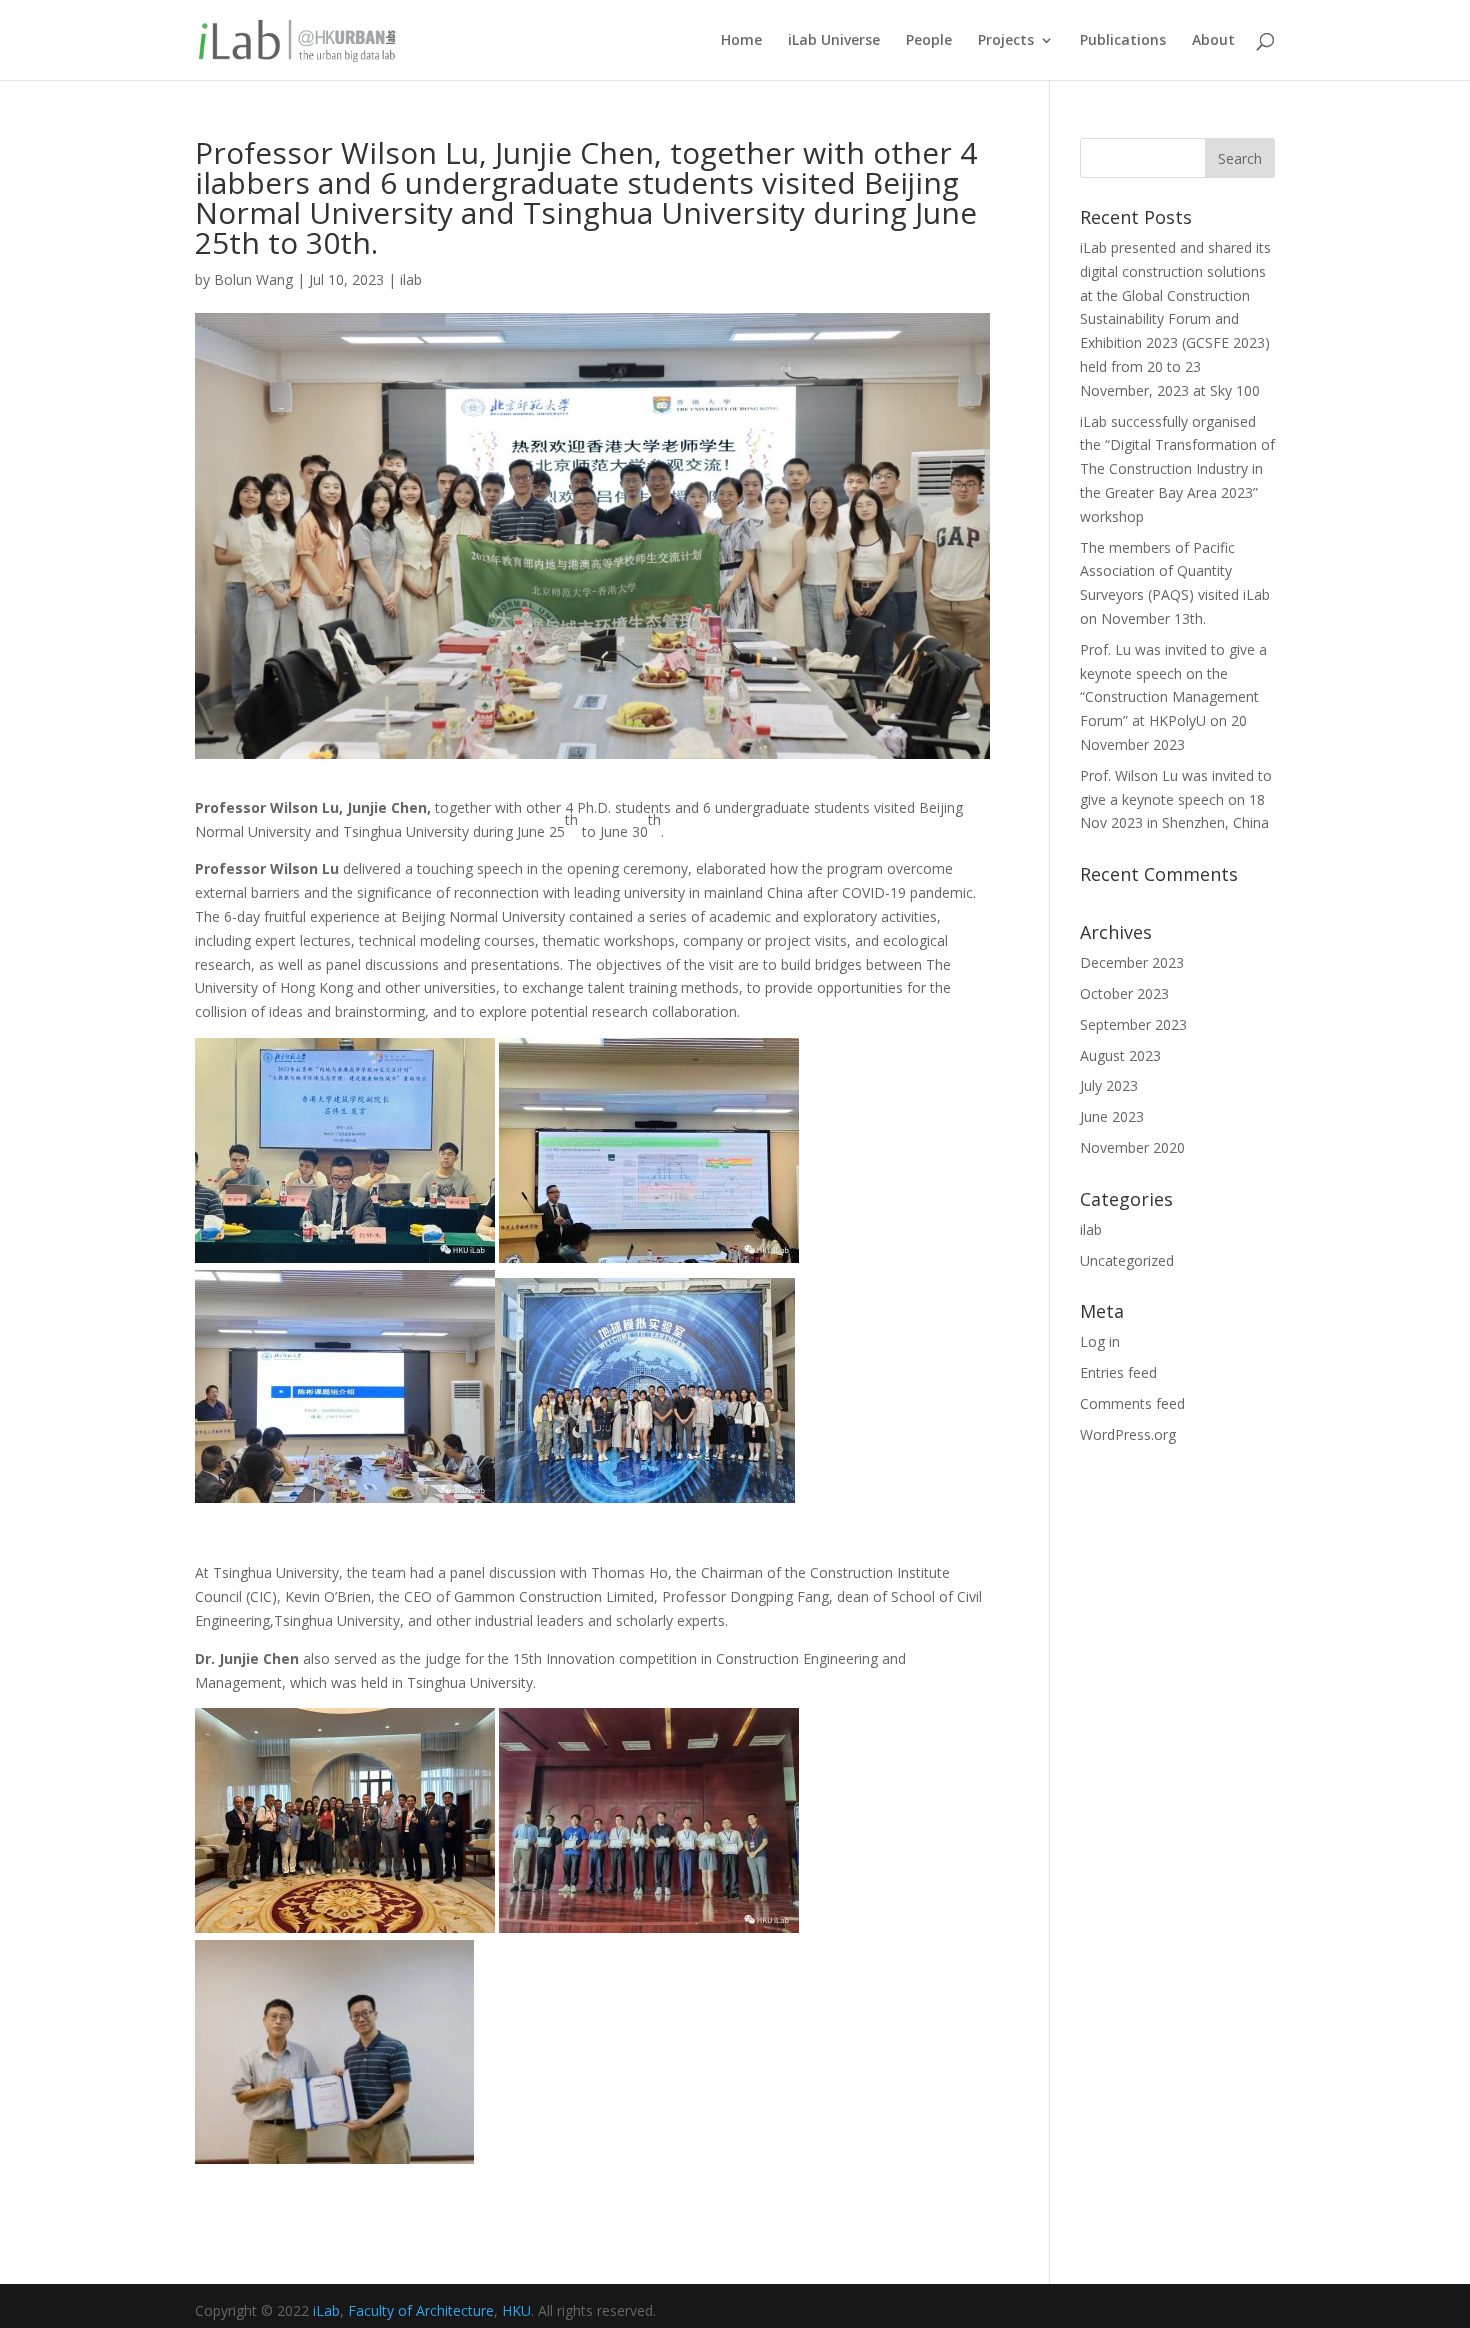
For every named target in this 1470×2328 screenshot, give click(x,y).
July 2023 (1109, 1085)
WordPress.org (1128, 1434)
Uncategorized (1127, 1260)
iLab (326, 2310)
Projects (1006, 41)
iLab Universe (834, 41)
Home (741, 41)
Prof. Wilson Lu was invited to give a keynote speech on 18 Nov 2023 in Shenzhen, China (1176, 799)
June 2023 (1112, 1116)
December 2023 (1132, 962)
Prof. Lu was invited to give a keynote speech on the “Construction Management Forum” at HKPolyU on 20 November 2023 (1173, 697)
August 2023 (1120, 1055)
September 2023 (1133, 1024)
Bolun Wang (253, 279)
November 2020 (1132, 1147)
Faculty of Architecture (421, 2310)
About (1213, 41)
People (929, 41)
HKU (516, 2310)
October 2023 (1124, 993)
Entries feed (1118, 1372)
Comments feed (1132, 1403)
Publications (1123, 41)
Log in (1100, 1341)
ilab (411, 279)
